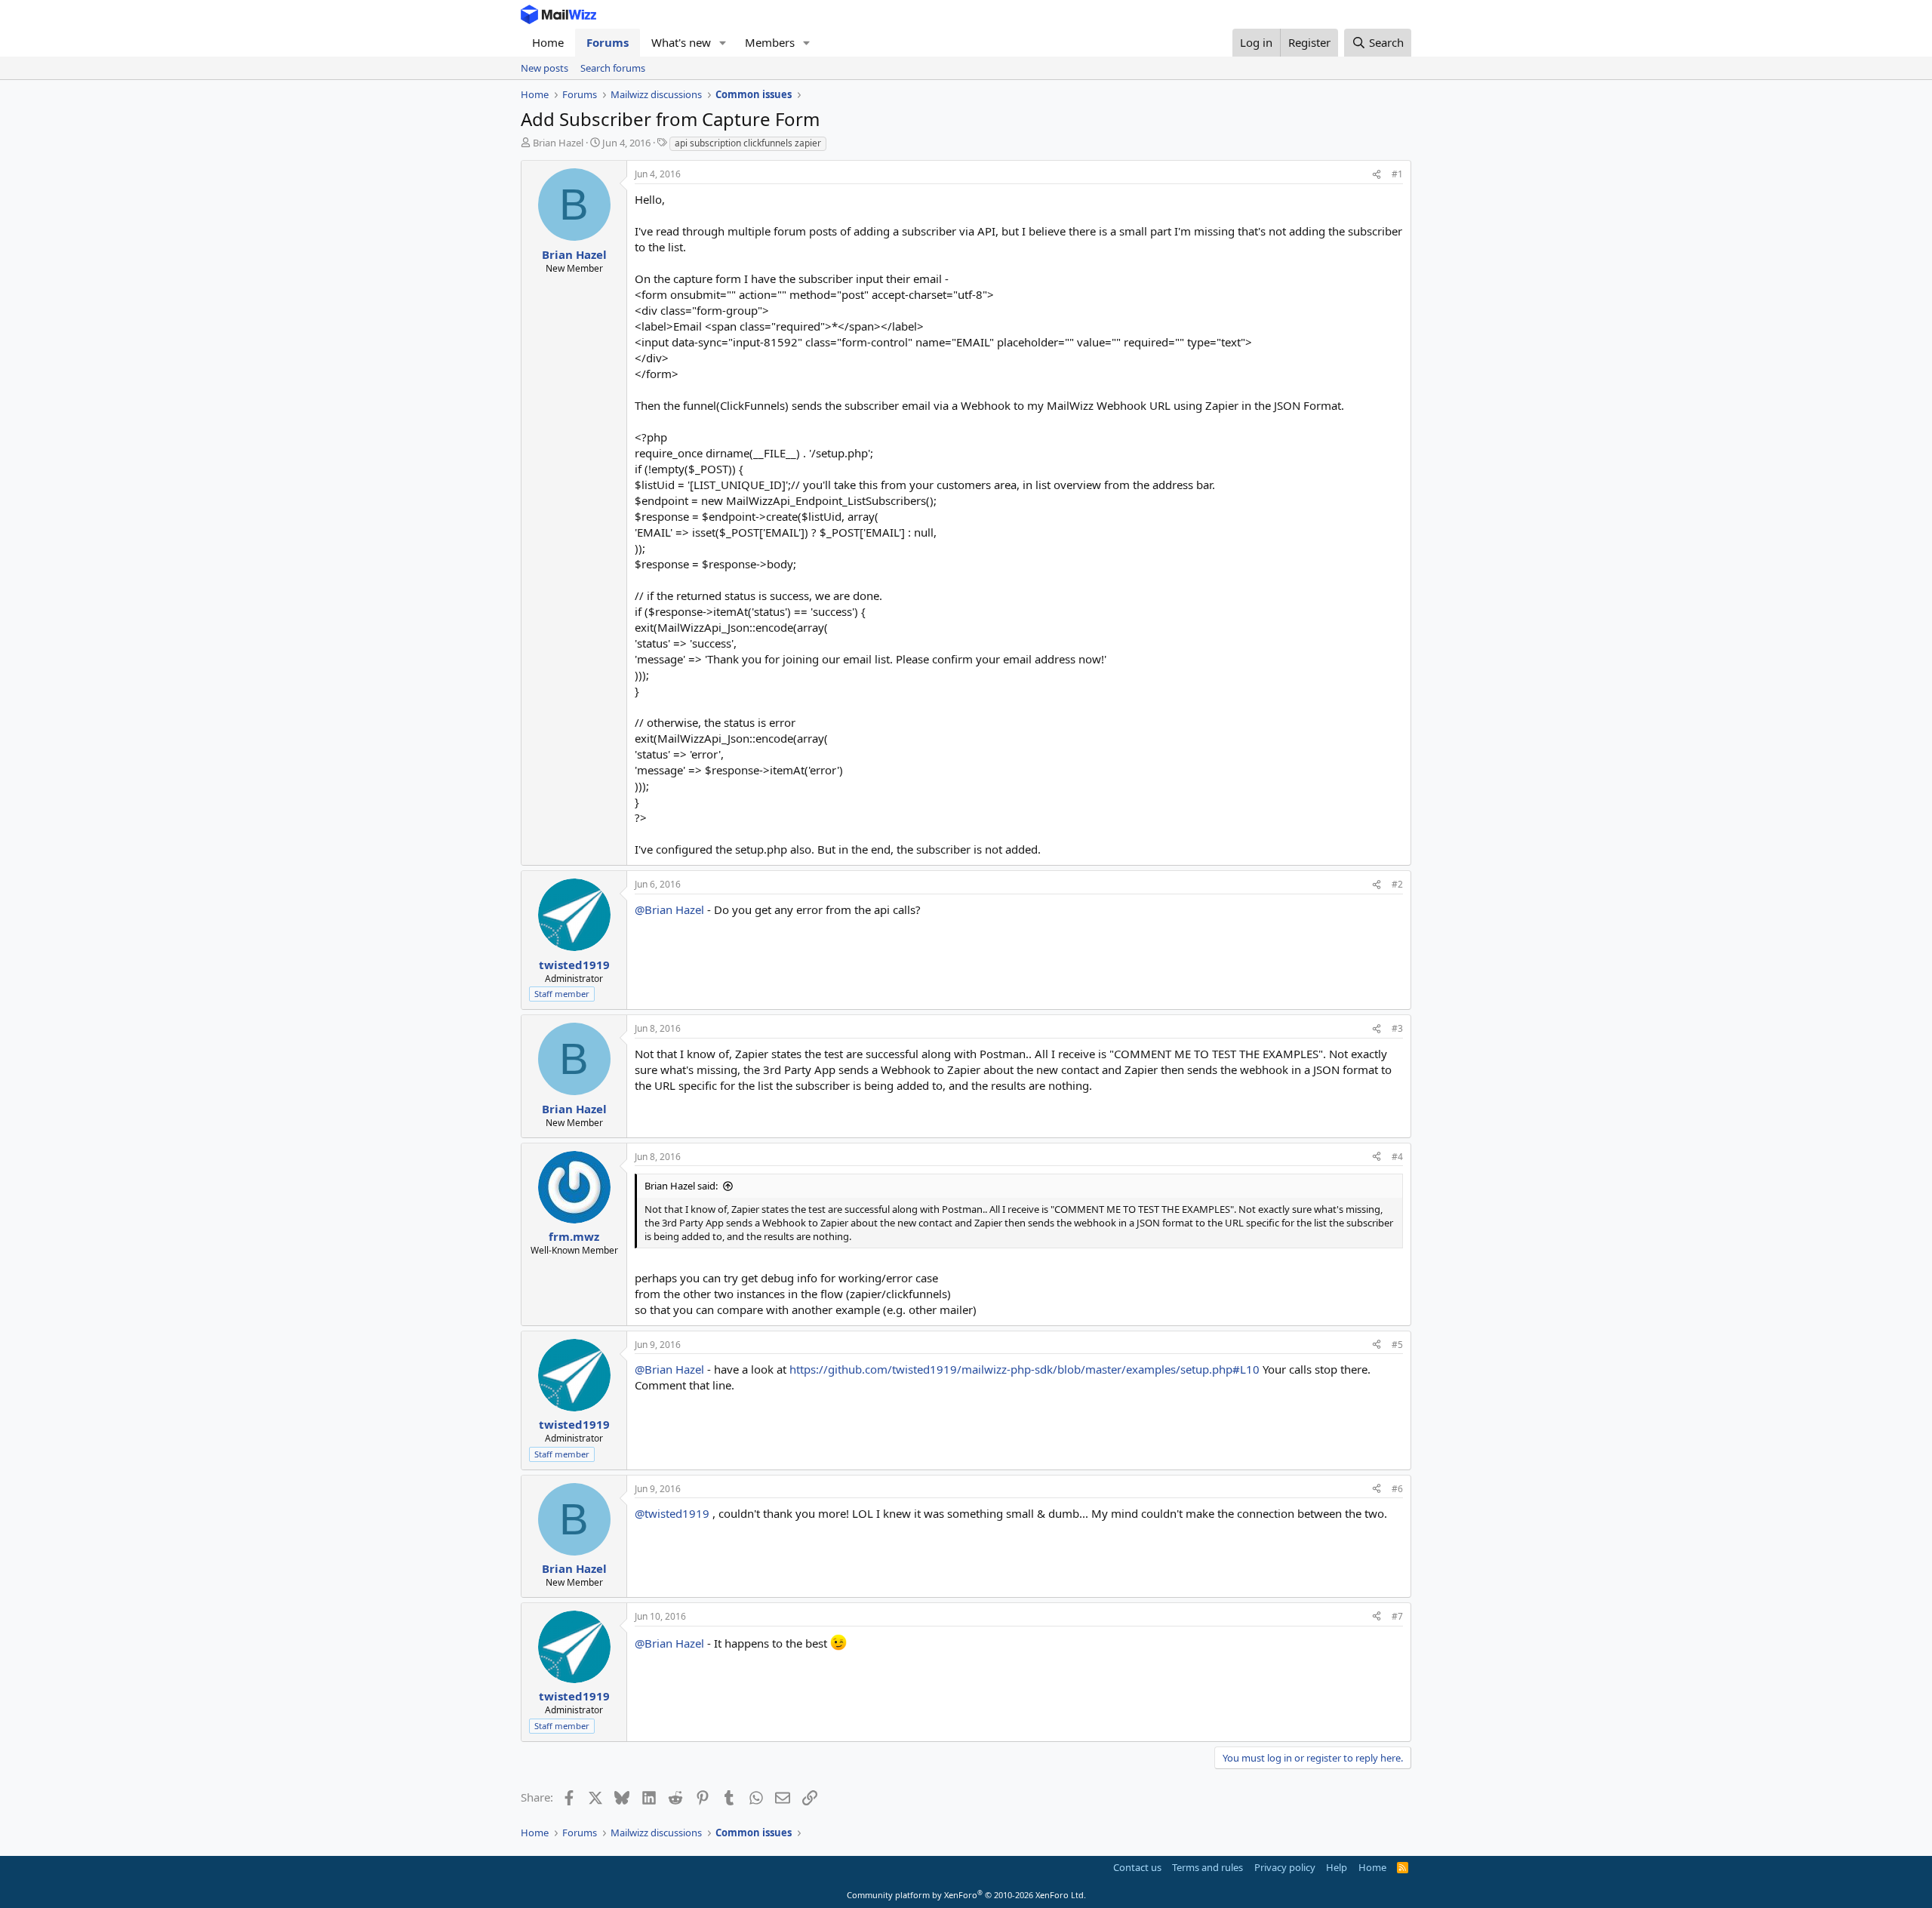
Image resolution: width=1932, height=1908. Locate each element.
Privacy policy (1285, 1867)
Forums (608, 42)
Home (548, 42)
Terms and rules (1207, 1867)
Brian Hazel (558, 143)
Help (1337, 1867)
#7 (1397, 1616)
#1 (1397, 174)
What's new (681, 42)
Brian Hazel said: (681, 1186)
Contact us (1137, 1867)
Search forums (613, 68)
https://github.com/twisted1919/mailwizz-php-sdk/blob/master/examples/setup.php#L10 (1024, 1369)
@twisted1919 (672, 1513)
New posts (545, 68)
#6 (1397, 1489)
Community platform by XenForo (966, 1895)
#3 (1397, 1028)
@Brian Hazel (669, 909)
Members (770, 42)
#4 (1397, 1157)
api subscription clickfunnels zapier (748, 143)
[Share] (1377, 175)
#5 (1397, 1345)
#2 (1397, 884)
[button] (723, 43)
